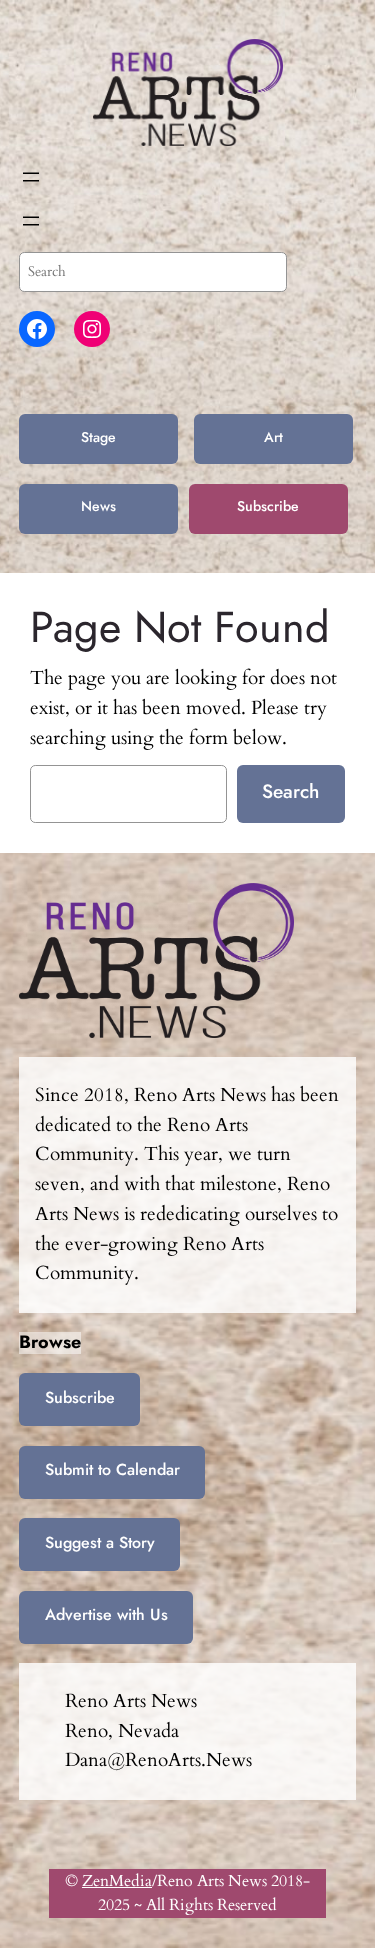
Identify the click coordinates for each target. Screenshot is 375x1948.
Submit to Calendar (112, 1469)
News (98, 506)
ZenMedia (117, 1881)
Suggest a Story (100, 1542)
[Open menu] (31, 177)
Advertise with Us (106, 1614)
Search (290, 791)
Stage (98, 437)
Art (273, 437)
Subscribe (268, 506)
